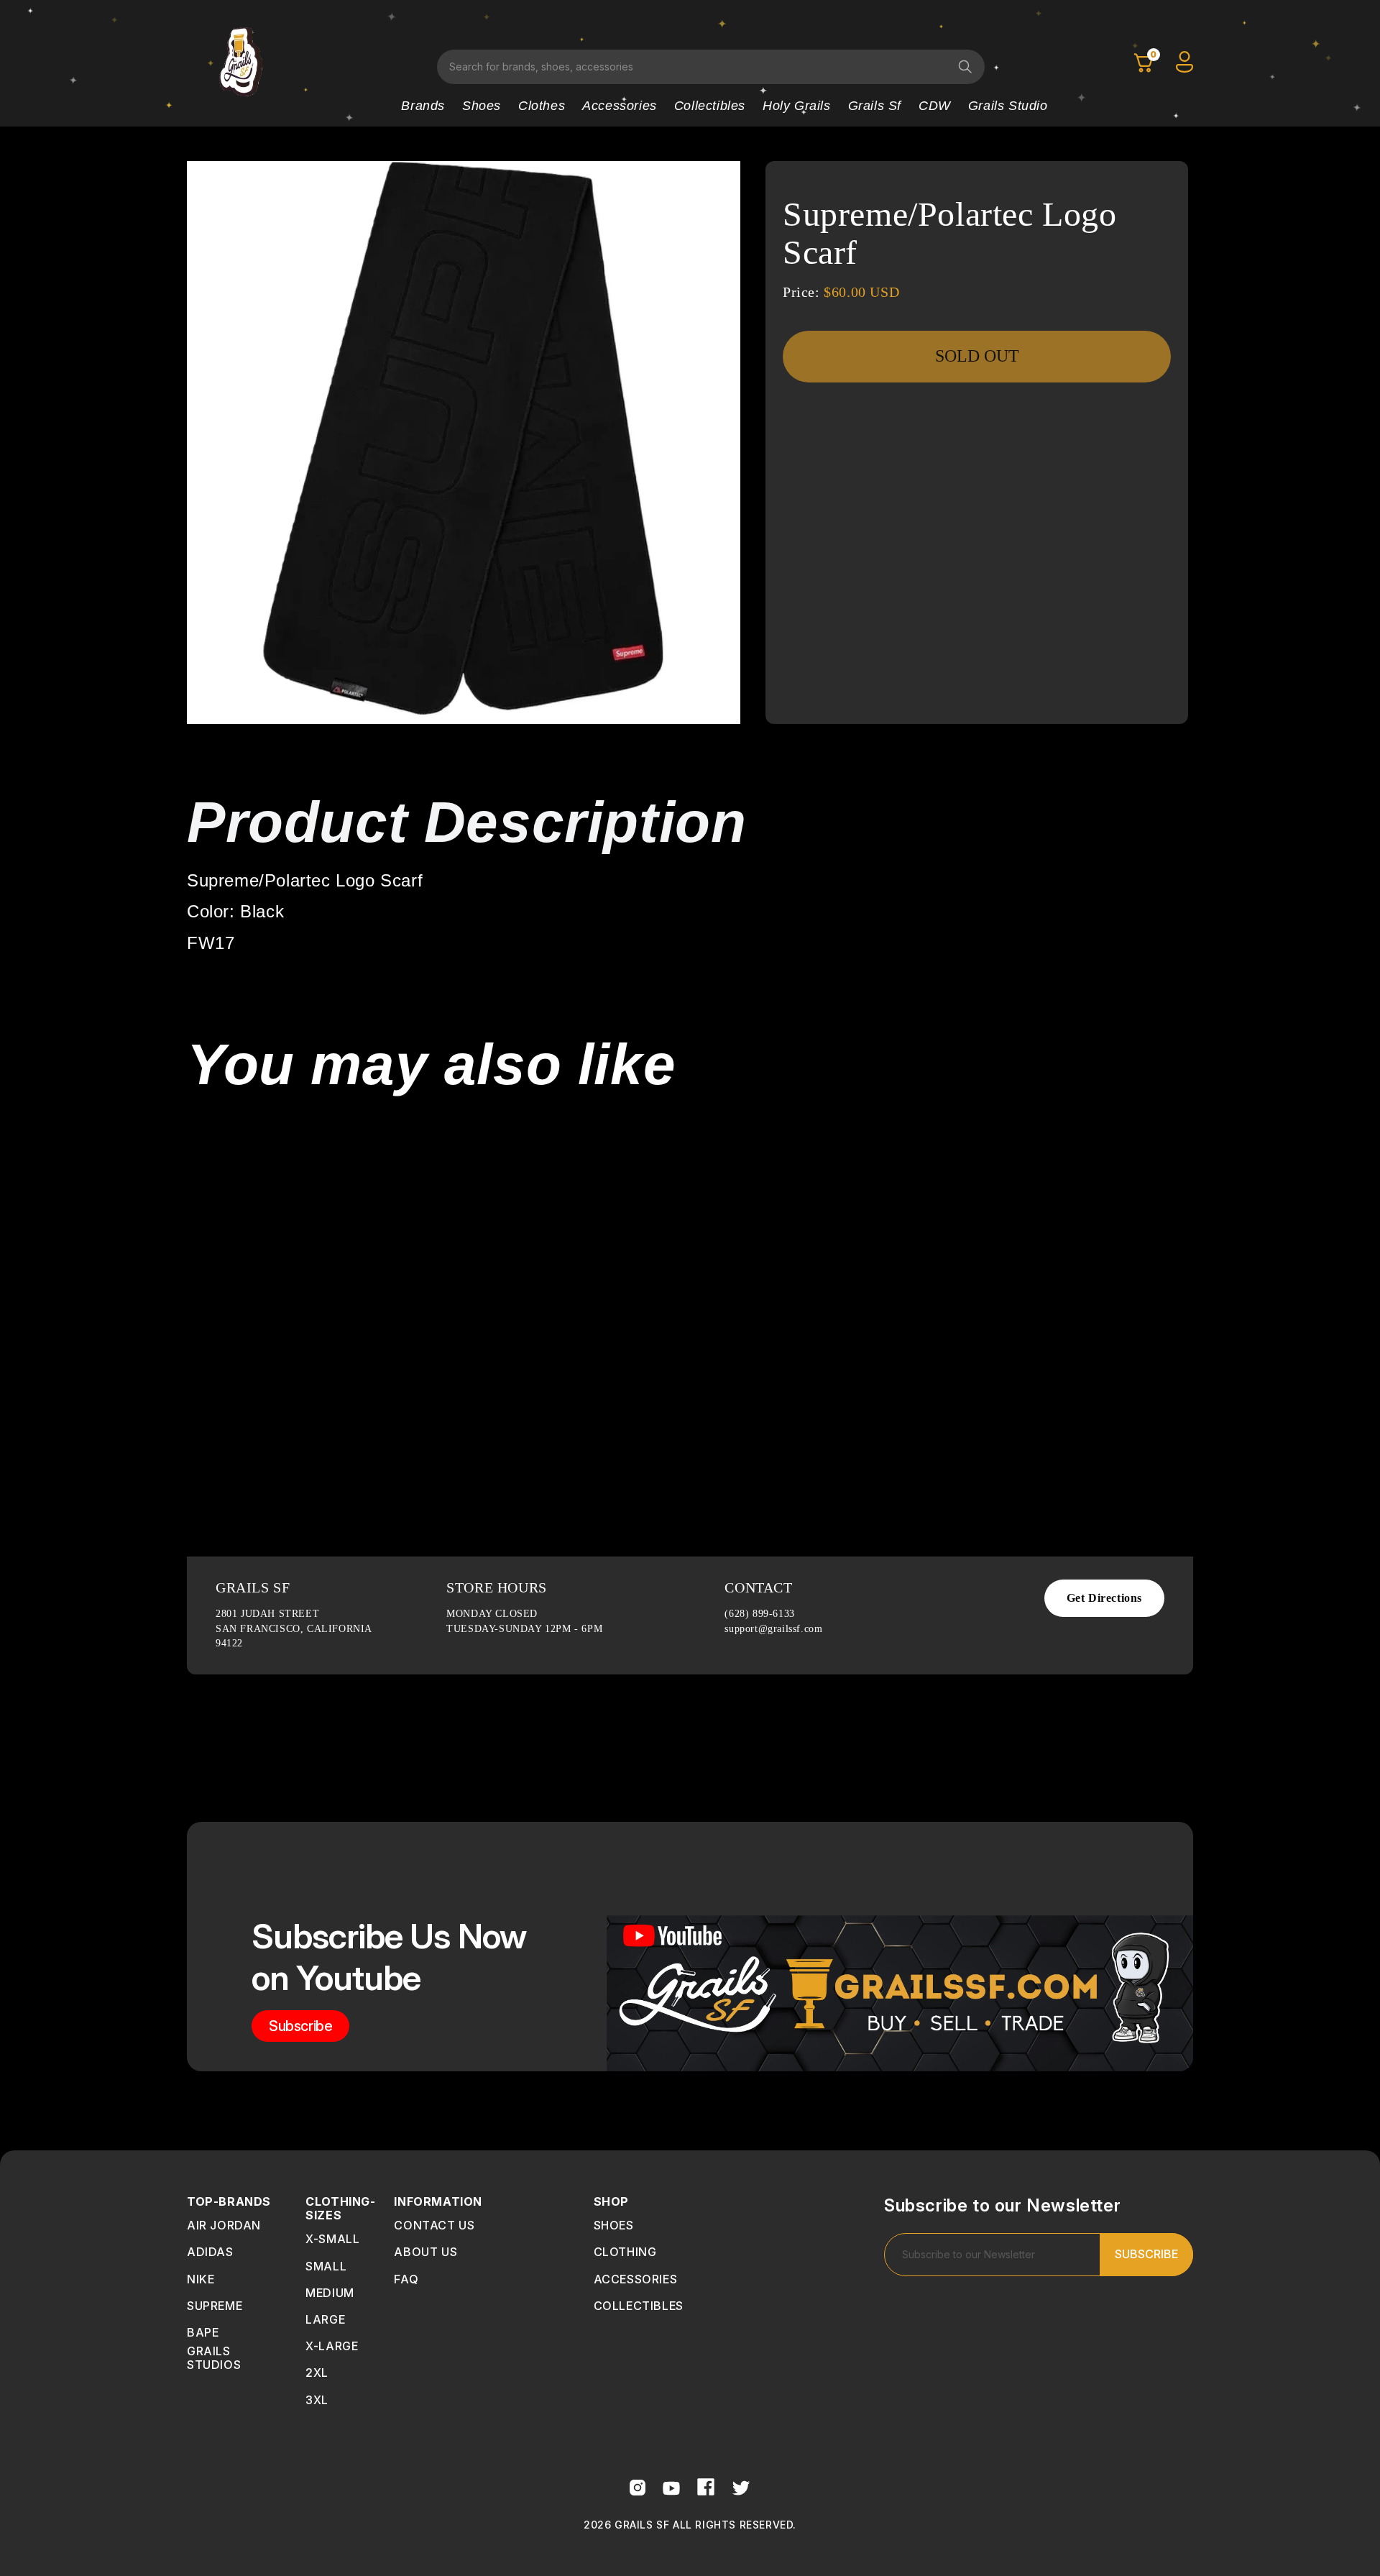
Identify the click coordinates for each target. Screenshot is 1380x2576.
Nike (201, 2279)
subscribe (300, 2026)
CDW (935, 106)
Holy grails (797, 106)
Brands (423, 106)
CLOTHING (625, 2252)
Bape (203, 2332)
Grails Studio (1008, 106)
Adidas (210, 2252)
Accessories (620, 106)
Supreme (215, 2306)
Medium (330, 2293)
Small (326, 2266)
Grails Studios (214, 2358)
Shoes (482, 106)
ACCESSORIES (636, 2279)
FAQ (406, 2279)
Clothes (542, 106)
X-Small (332, 2239)
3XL (317, 2400)
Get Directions (1104, 1598)
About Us (425, 2252)
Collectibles (710, 106)
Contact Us (434, 2225)
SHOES (614, 2225)
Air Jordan (224, 2225)
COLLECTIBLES (639, 2306)
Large (325, 2319)
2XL (317, 2373)
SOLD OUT (977, 356)
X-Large (332, 2346)
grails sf (875, 106)
